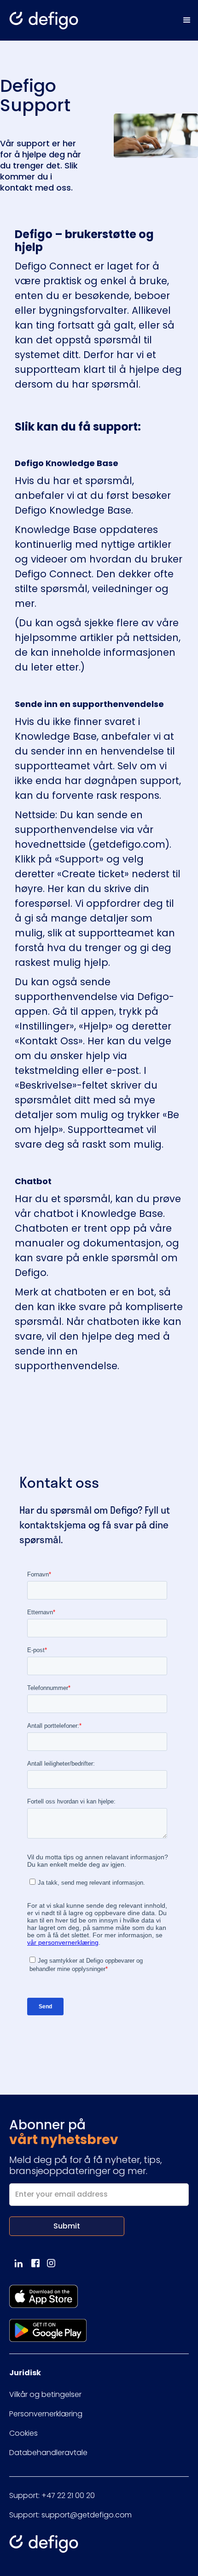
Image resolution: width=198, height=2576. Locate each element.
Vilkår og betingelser (45, 2394)
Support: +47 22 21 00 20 (52, 2495)
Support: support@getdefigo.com (70, 2515)
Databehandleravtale (48, 2453)
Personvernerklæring (46, 2414)
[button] (187, 20)
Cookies (23, 2433)
